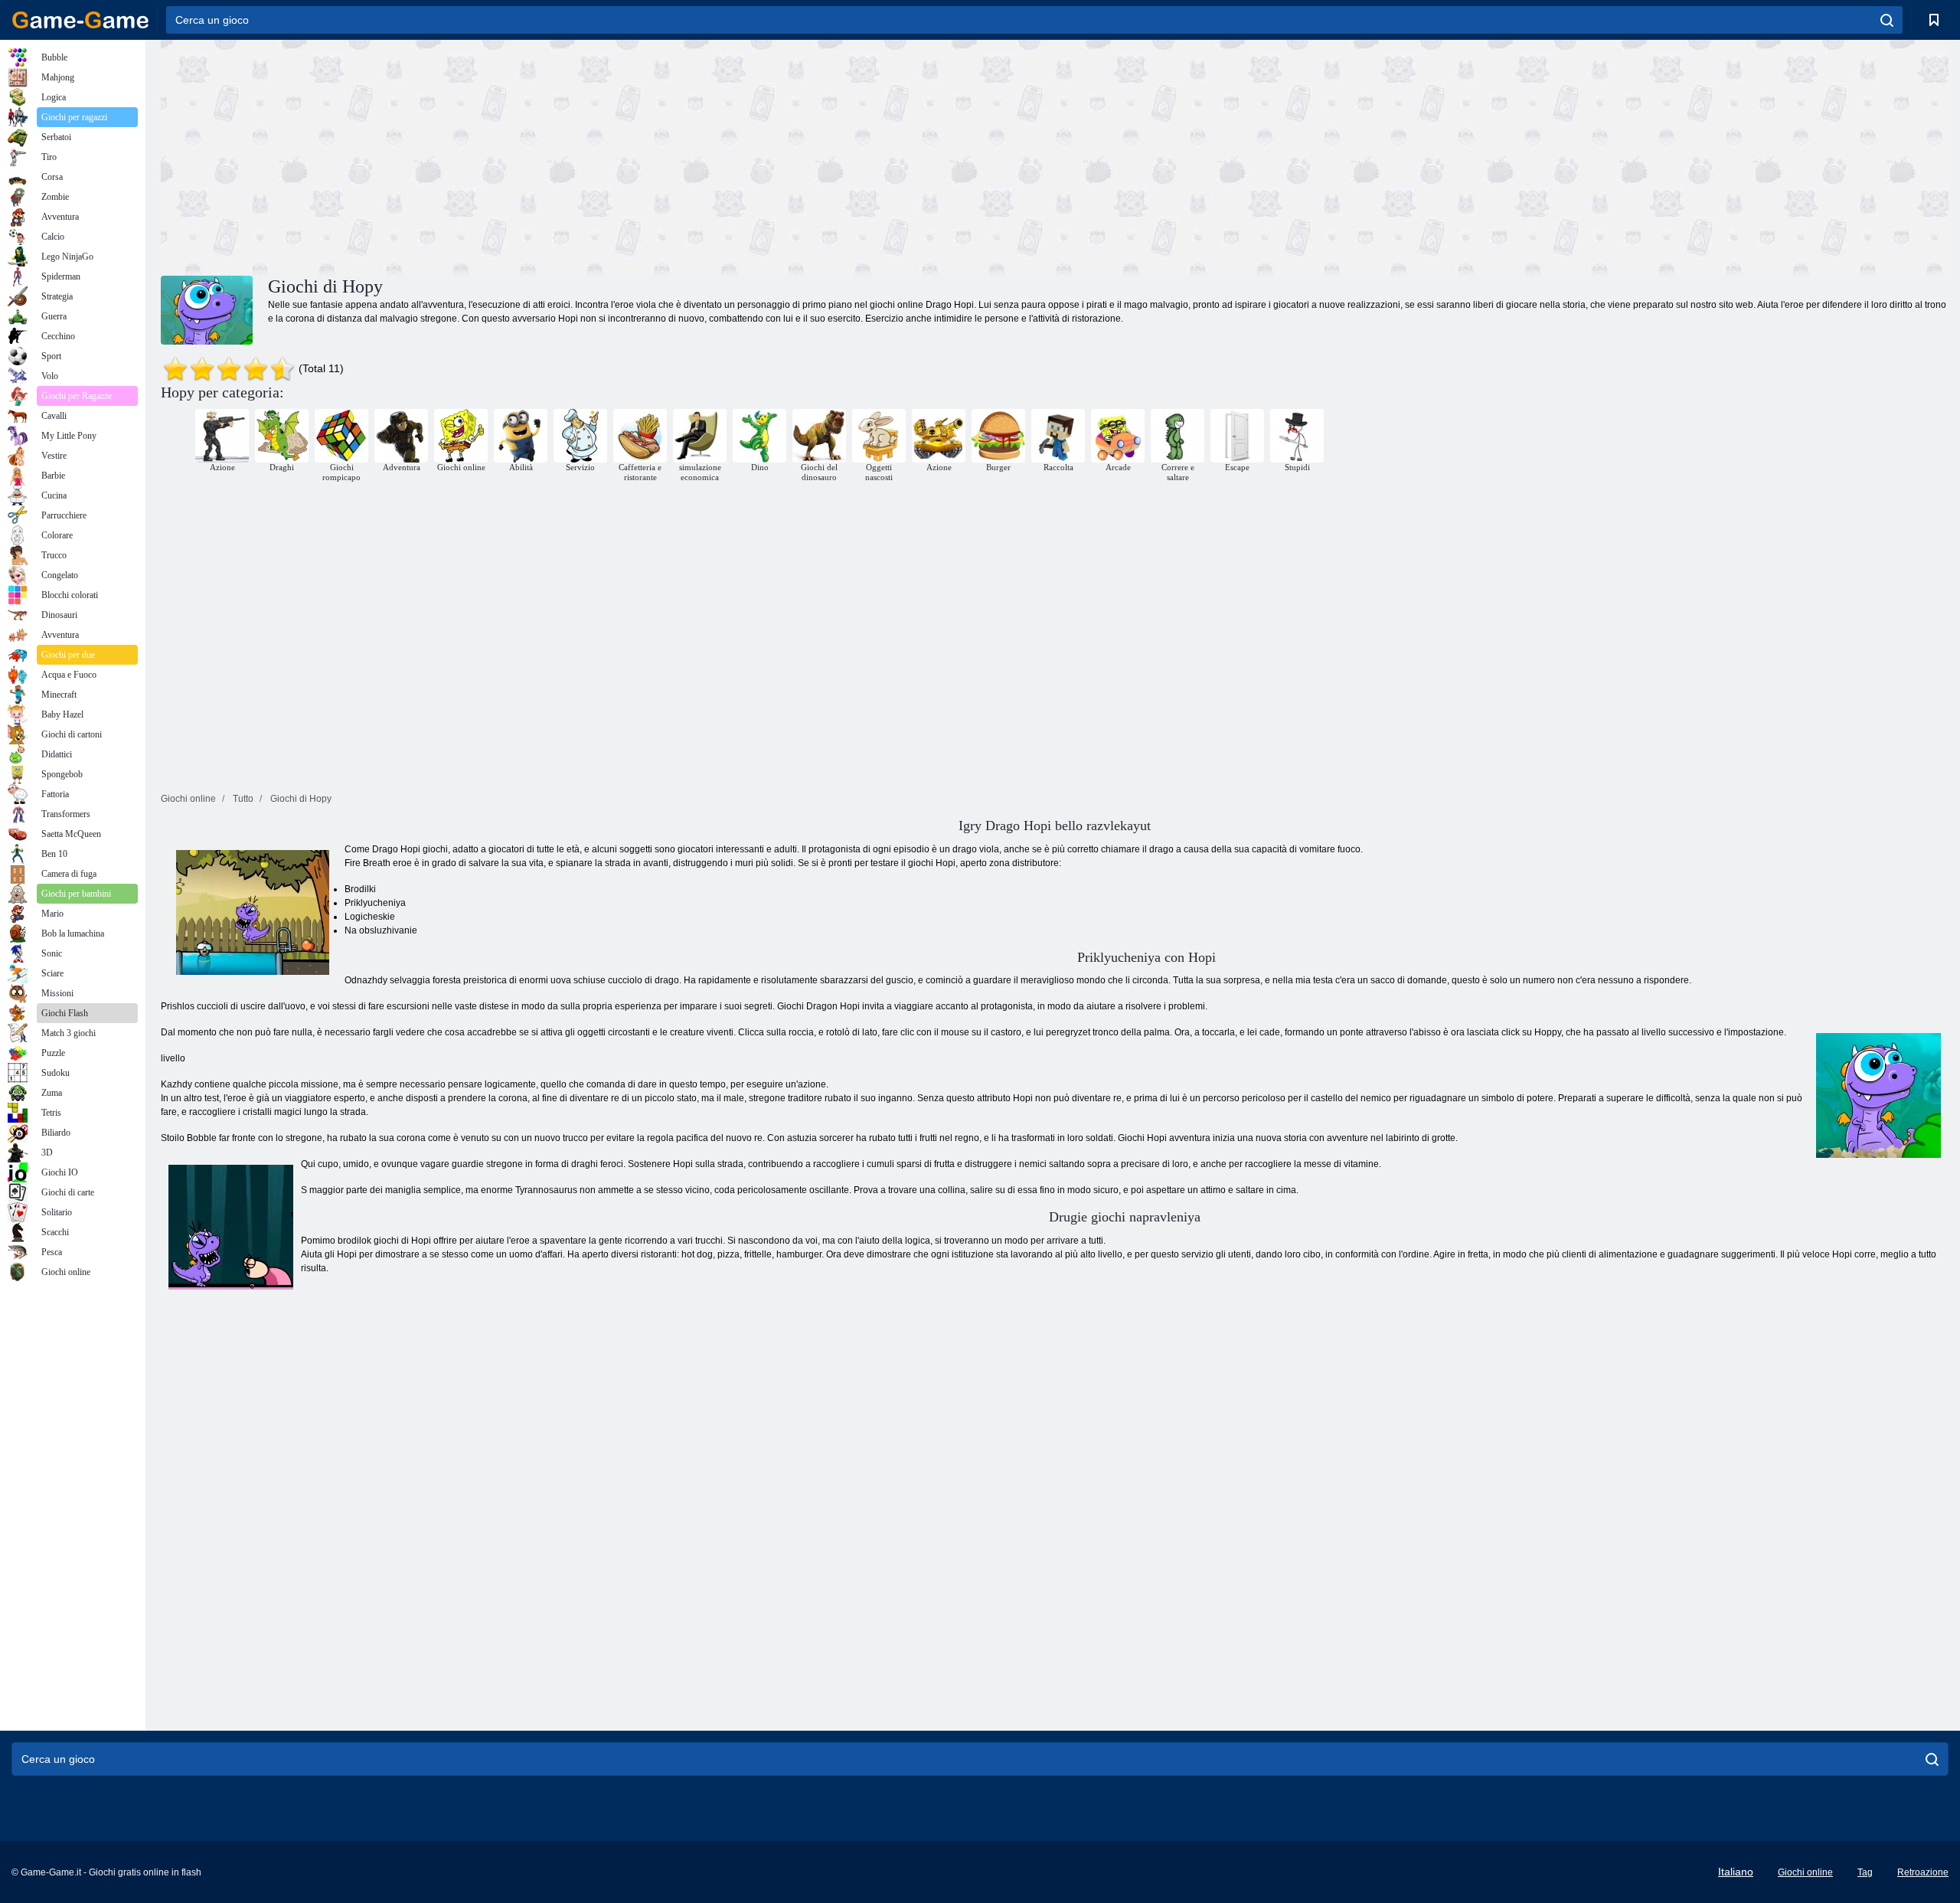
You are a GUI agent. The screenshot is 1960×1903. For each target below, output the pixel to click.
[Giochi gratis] (80, 20)
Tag (1865, 1872)
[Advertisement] (608, 155)
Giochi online (1805, 1872)
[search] (1887, 20)
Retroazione (1923, 1872)
